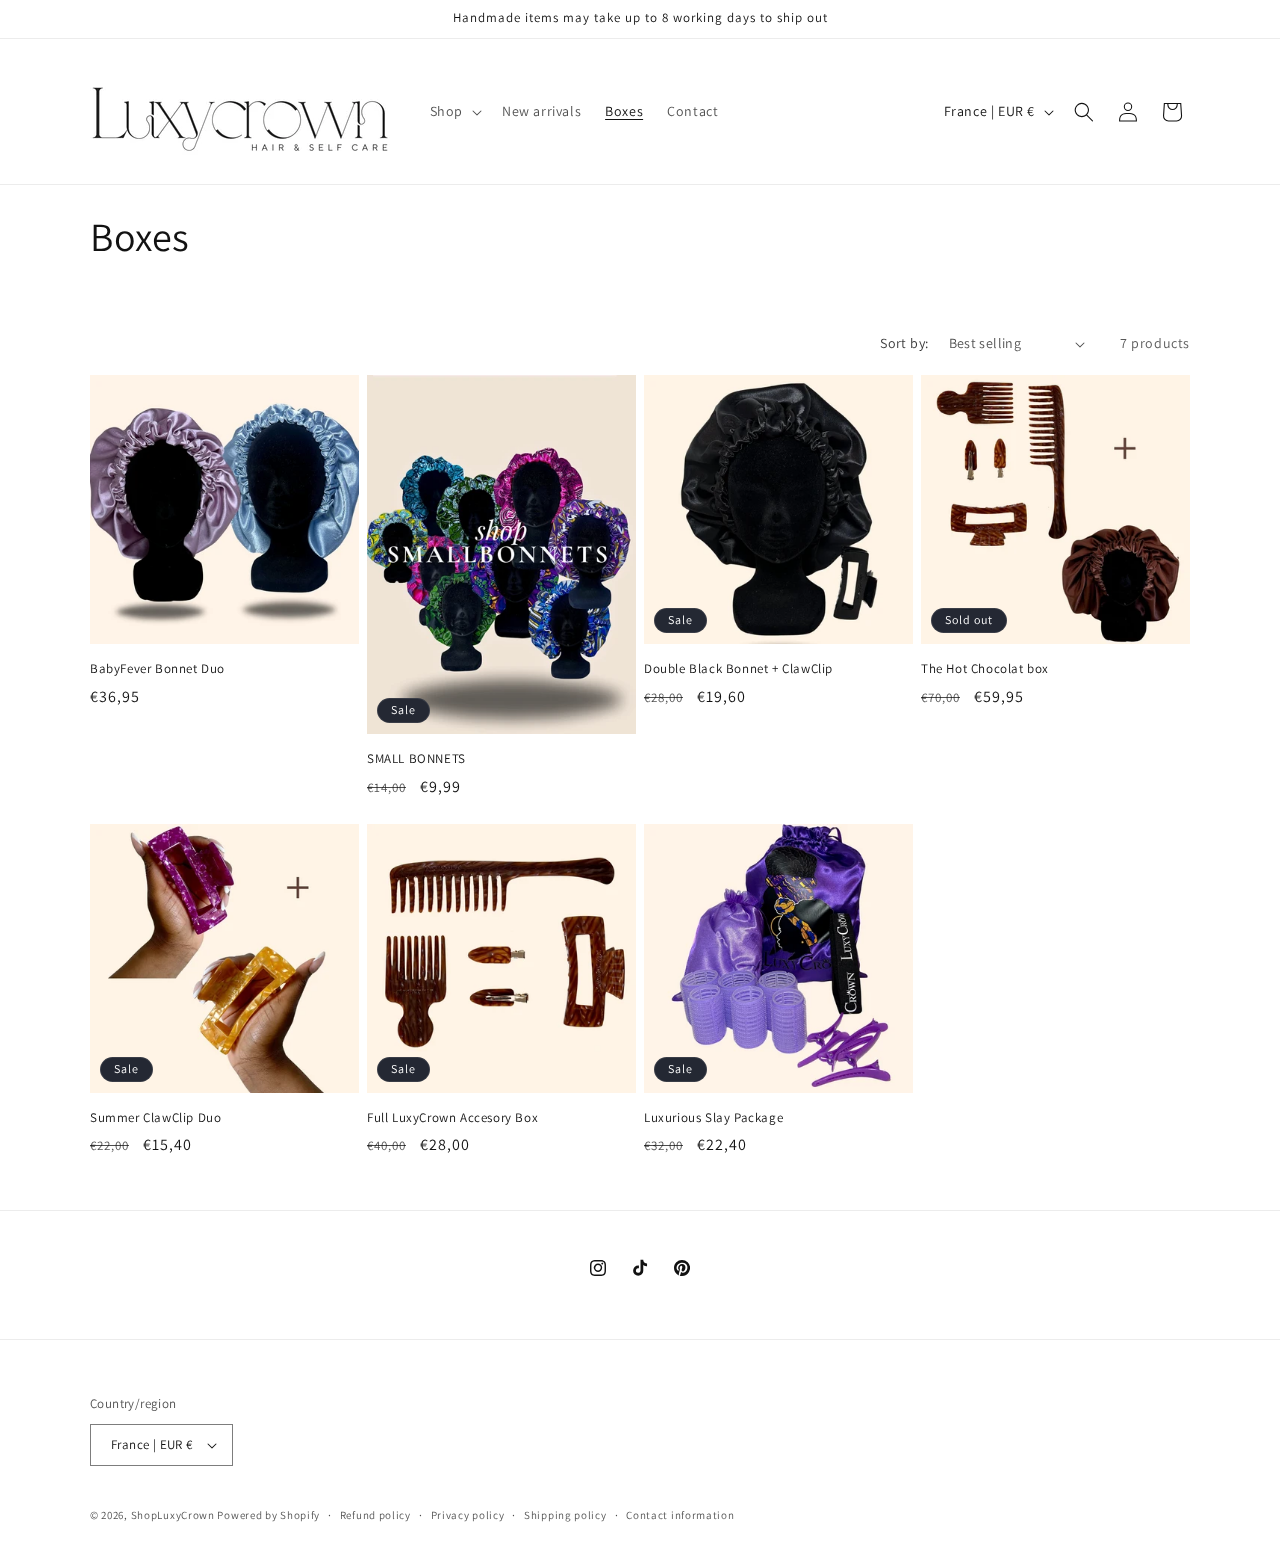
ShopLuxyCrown (173, 1515)
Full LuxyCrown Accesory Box (452, 1118)
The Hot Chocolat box (985, 669)
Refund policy (375, 1515)
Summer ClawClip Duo (155, 1118)
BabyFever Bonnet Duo (157, 669)
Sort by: (904, 343)
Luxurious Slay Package (713, 1118)
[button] (454, 111)
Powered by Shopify (268, 1515)
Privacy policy (468, 1515)
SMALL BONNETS (416, 759)
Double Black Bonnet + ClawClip (738, 669)
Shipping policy (565, 1515)
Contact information (680, 1515)
